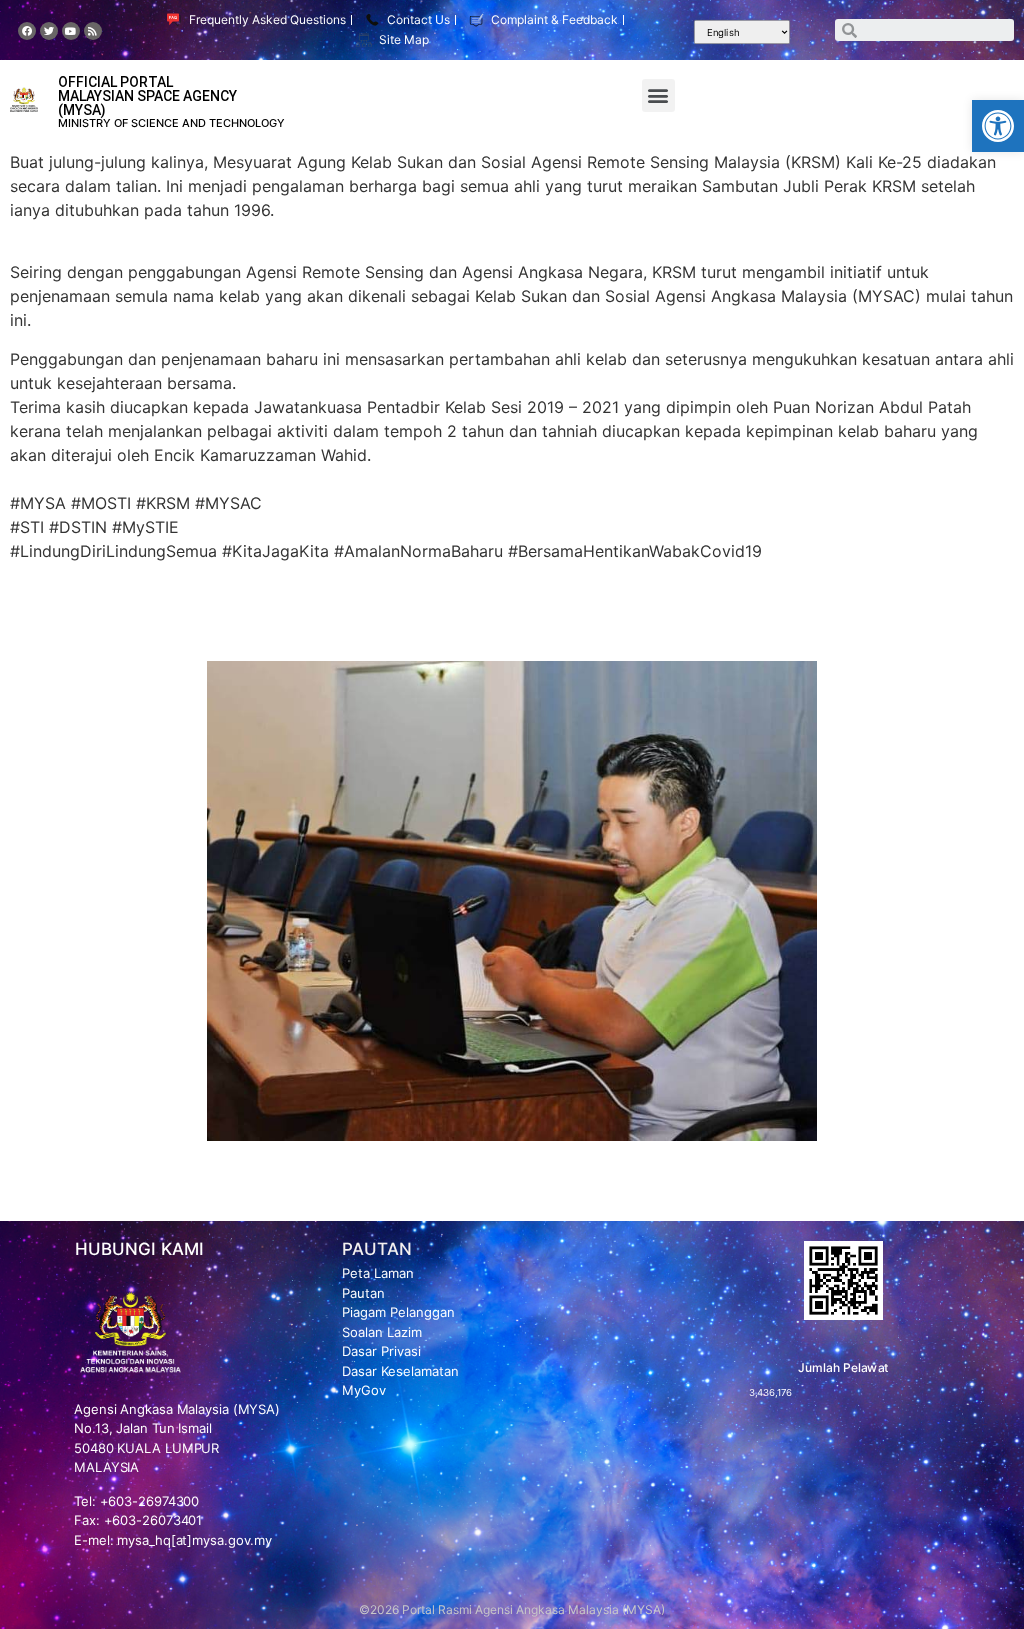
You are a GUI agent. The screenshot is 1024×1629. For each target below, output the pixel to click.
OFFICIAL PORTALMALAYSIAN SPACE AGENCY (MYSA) (147, 96)
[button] (998, 126)
